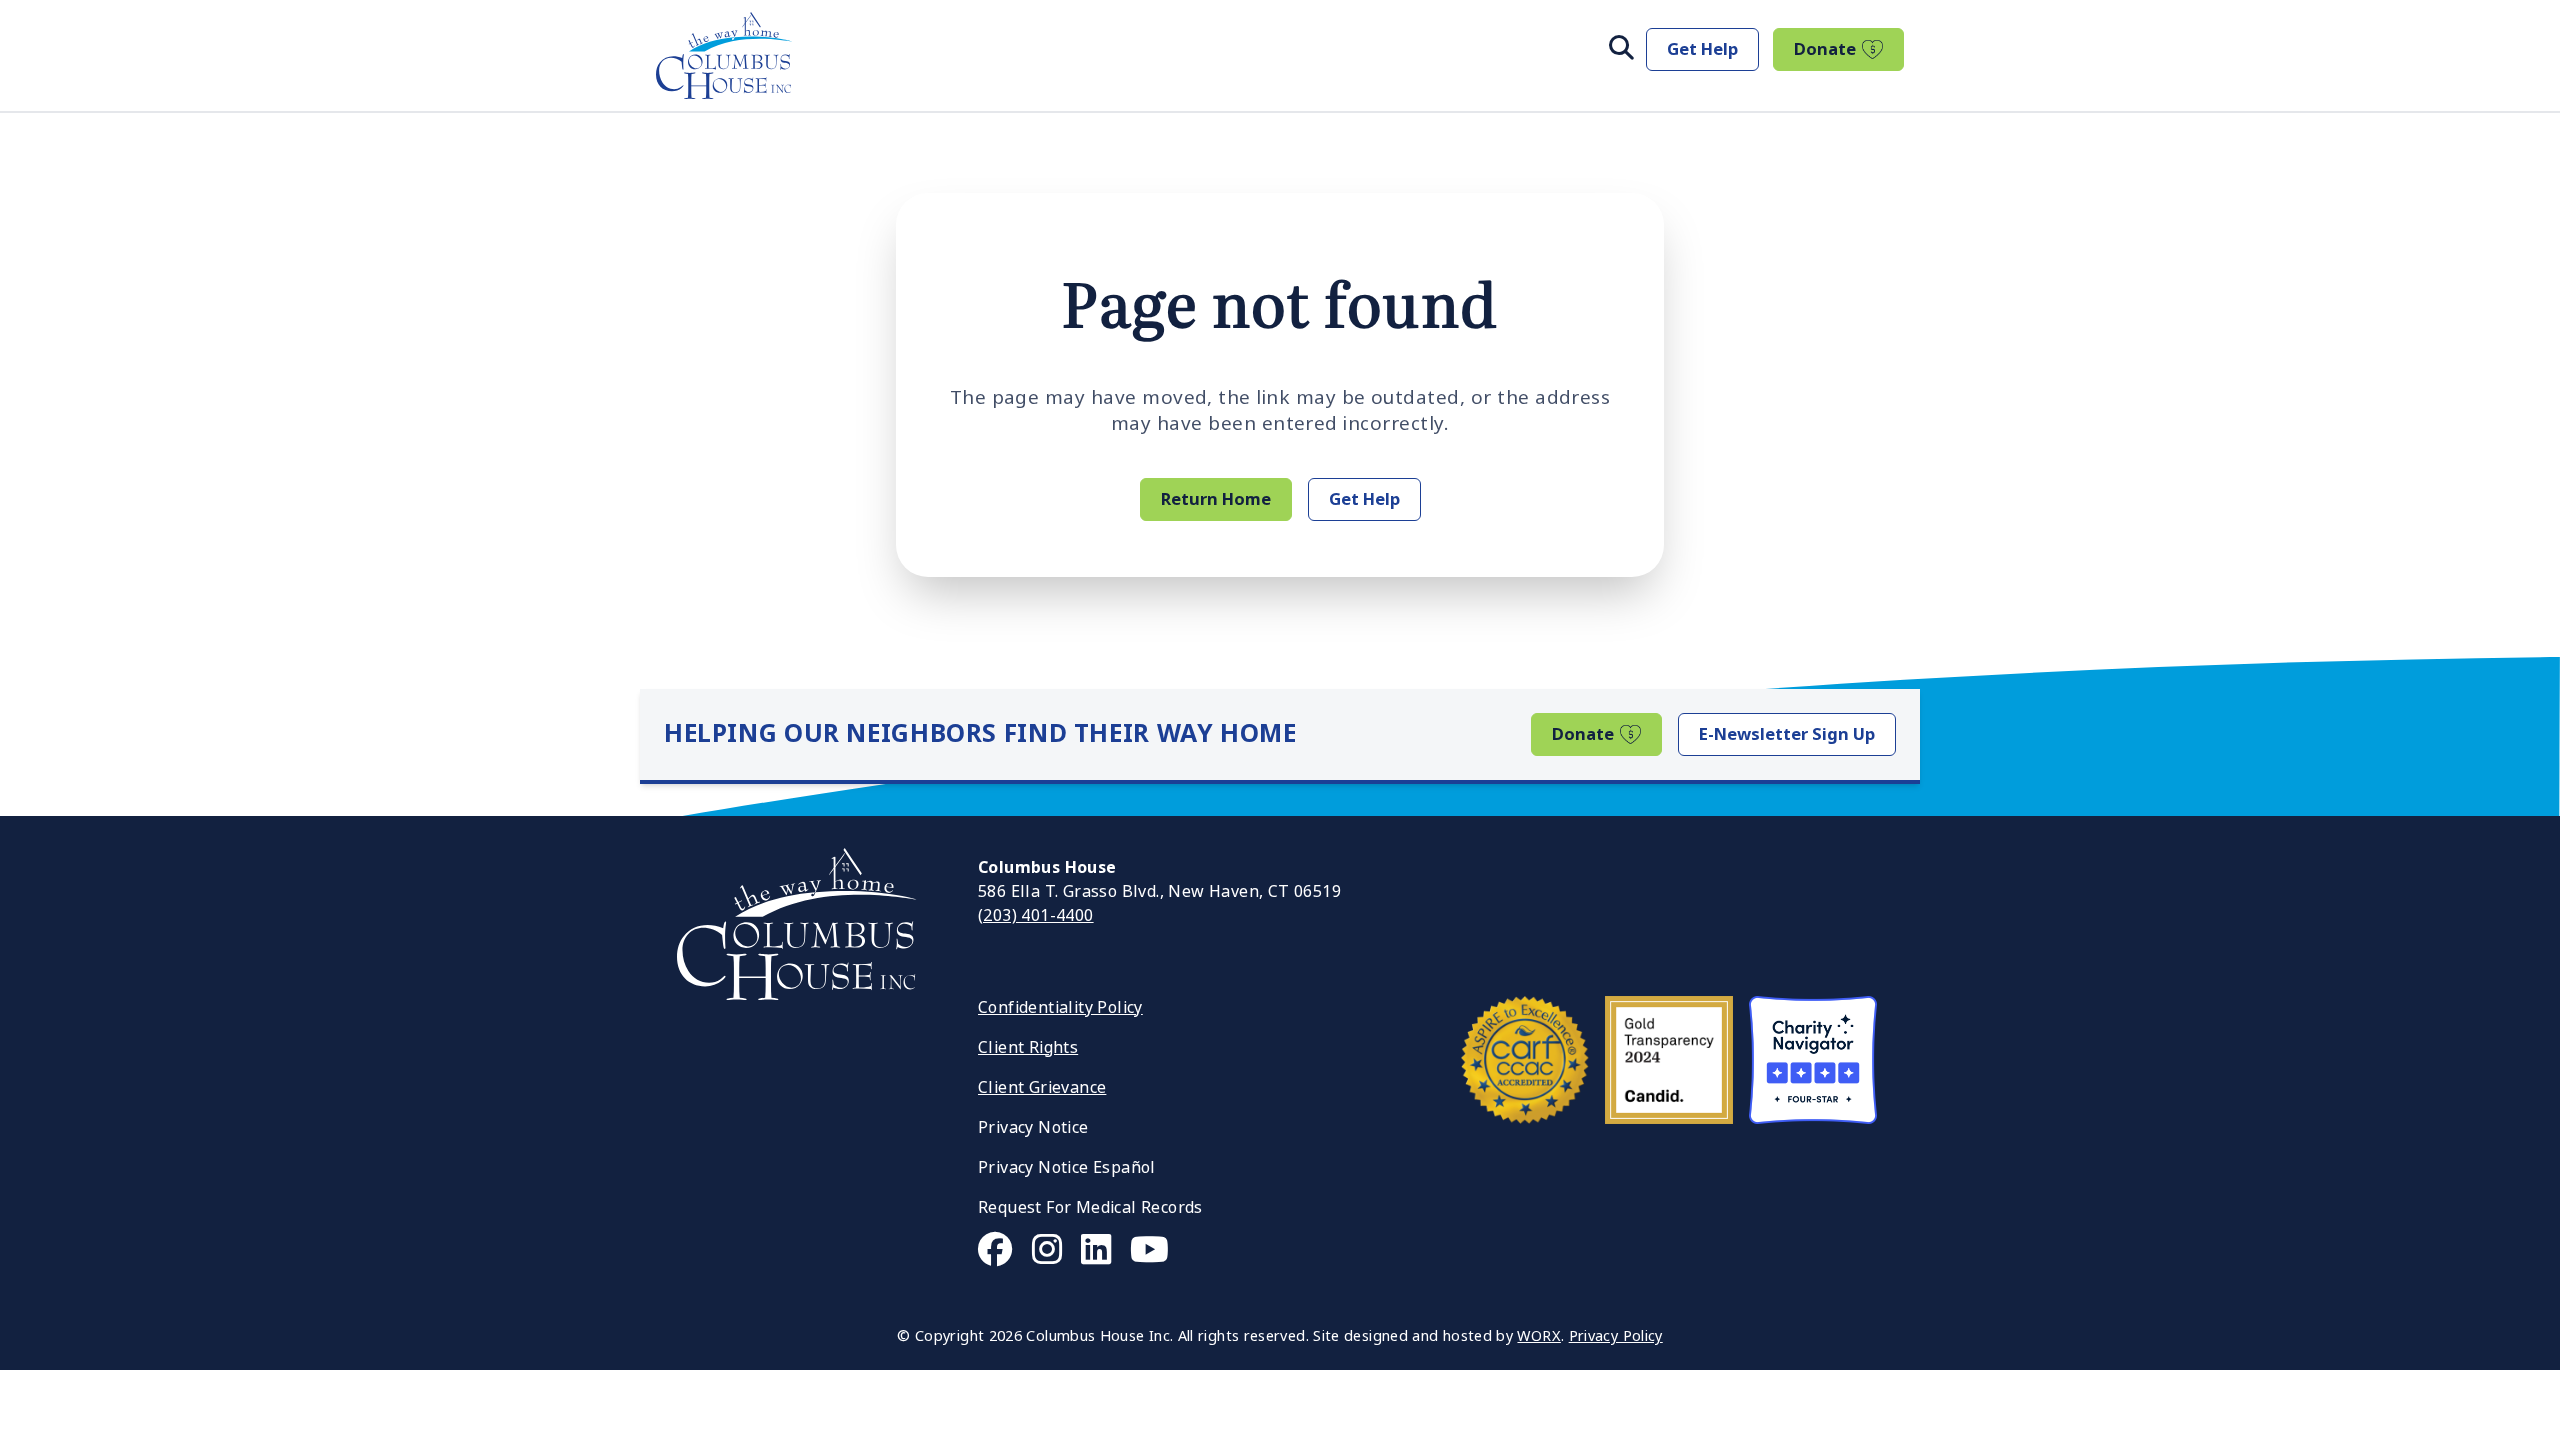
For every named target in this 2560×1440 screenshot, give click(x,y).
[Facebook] (995, 1250)
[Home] (724, 55)
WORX (1538, 1336)
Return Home (1216, 499)
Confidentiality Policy (1060, 1007)
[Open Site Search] (1621, 49)
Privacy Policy (1616, 1336)
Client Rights (1028, 1047)
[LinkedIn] (1096, 1250)
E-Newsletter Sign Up (1787, 734)
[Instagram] (1047, 1250)
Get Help (1702, 49)
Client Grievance (1042, 1087)
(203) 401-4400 (1036, 915)
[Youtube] (1149, 1250)
